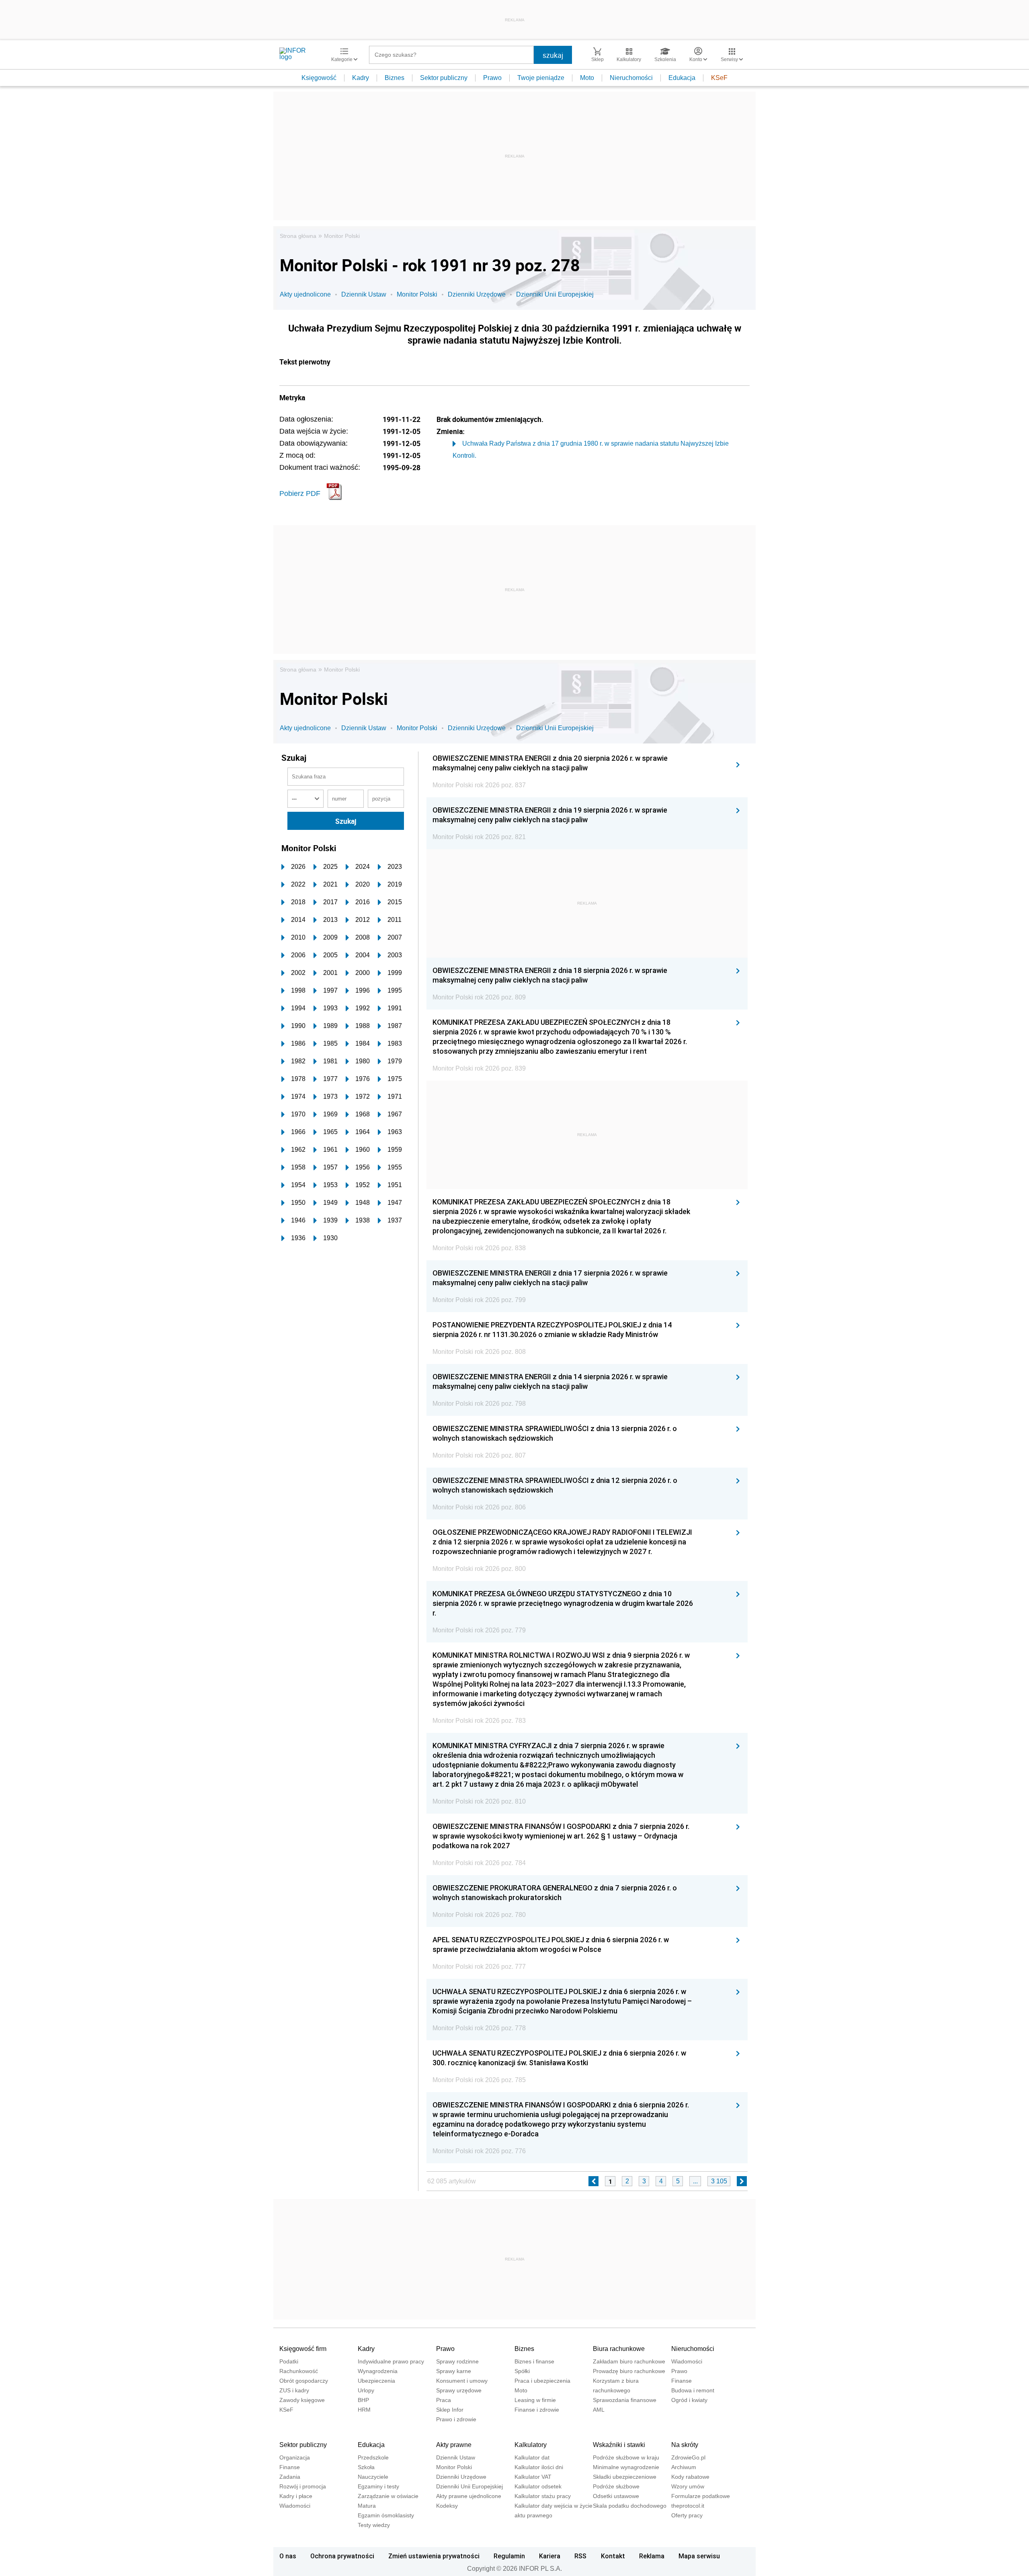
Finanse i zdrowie (537, 2410)
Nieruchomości (631, 78)
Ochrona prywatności (342, 2556)
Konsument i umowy (462, 2381)
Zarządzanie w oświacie (388, 2496)
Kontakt (613, 2556)
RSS (580, 2556)
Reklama (652, 2556)
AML (599, 2410)
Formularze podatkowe (701, 2496)
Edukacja (682, 78)
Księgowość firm (303, 2349)
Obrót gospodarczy (304, 2381)
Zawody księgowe (302, 2400)
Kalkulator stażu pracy (543, 2496)
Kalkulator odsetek (538, 2486)
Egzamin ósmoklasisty (386, 2515)
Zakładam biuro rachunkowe (629, 2361)
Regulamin (509, 2556)
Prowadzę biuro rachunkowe (629, 2371)
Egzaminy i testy (378, 2486)
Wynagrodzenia (378, 2371)
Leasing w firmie (535, 2400)
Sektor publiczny (444, 78)
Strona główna (298, 236)
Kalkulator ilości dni (539, 2467)
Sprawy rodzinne (457, 2361)
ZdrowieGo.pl (688, 2457)
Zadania (290, 2477)
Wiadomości (687, 2361)
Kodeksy (447, 2506)
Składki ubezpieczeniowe (625, 2477)
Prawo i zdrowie (456, 2419)
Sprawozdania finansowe (625, 2400)
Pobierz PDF (300, 493)
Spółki (522, 2371)
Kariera (550, 2556)
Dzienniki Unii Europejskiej (555, 294)
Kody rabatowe (690, 2477)
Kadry (361, 78)
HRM (364, 2410)
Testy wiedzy (374, 2525)
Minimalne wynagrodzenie (626, 2467)
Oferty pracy (687, 2515)
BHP (363, 2400)
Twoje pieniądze (541, 78)
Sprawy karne (454, 2371)
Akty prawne (454, 2445)
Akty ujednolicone (305, 294)
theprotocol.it (688, 2506)
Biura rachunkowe (619, 2349)
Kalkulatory (531, 2445)
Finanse (682, 2381)
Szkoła (366, 2467)
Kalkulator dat (532, 2457)
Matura (367, 2506)
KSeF (719, 78)
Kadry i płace (296, 2496)
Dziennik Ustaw (364, 294)
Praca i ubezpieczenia (542, 2381)
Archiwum (684, 2467)
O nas (288, 2556)
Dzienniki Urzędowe (477, 294)
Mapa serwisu (699, 2556)
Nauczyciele (373, 2477)
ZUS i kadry (294, 2390)
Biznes (395, 78)
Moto (587, 78)
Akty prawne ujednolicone (469, 2496)
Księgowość (319, 78)
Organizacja (295, 2457)
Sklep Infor (450, 2410)
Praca (444, 2400)
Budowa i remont (693, 2390)
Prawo (492, 78)
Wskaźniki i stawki (619, 2445)
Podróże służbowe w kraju (626, 2457)
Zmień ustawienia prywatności (434, 2556)
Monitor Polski (342, 236)
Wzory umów (688, 2486)
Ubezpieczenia (376, 2381)
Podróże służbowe (616, 2486)
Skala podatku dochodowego (630, 2506)
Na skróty (685, 2445)
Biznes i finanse (534, 2361)
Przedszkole (373, 2457)
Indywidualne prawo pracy (391, 2361)
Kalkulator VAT (533, 2477)
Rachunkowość (299, 2371)
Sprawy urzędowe (459, 2390)
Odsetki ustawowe (616, 2496)
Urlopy (366, 2390)
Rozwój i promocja (303, 2486)
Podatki (289, 2361)
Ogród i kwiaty (689, 2400)
